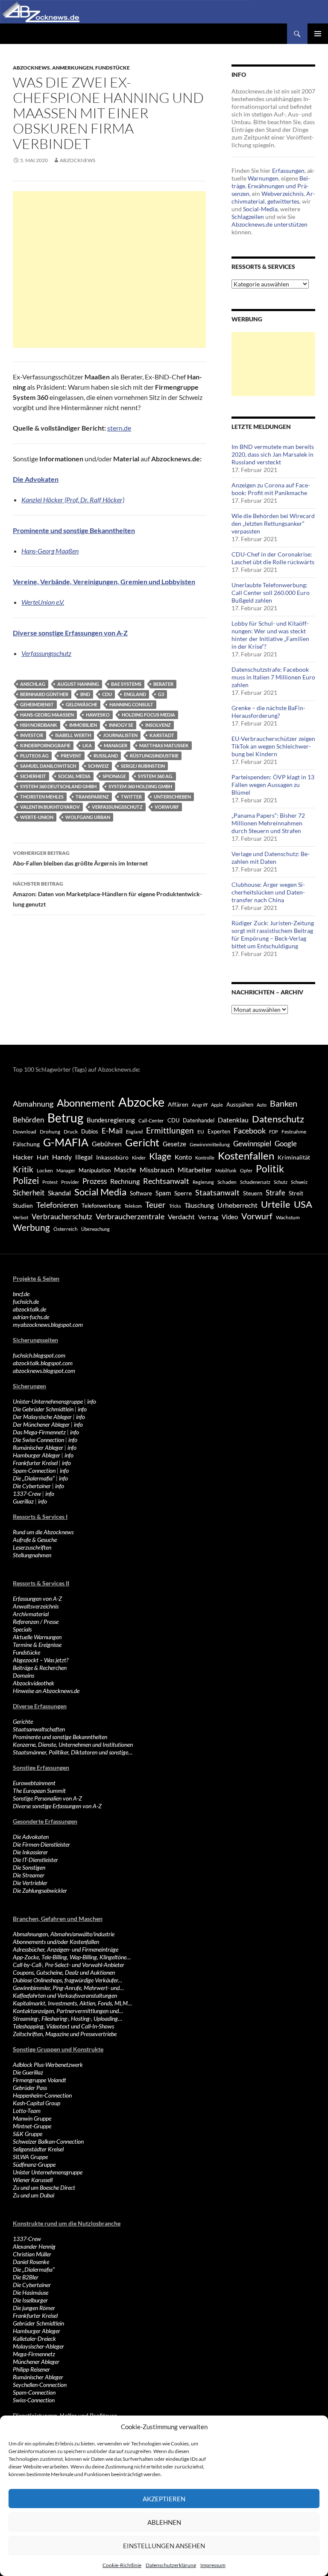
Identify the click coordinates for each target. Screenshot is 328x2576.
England (135, 694)
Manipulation (95, 1170)
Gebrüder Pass (30, 2088)
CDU (107, 694)
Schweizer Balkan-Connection (48, 2141)
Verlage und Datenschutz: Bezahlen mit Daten (271, 858)
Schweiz (98, 766)
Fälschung (26, 1144)
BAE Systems (126, 684)
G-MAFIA (66, 1142)
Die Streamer (29, 1875)
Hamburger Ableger (37, 1455)
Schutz (281, 1182)
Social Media (74, 776)
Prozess (95, 1181)
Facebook (250, 1131)
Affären (178, 1104)
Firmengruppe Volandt (40, 2080)
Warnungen (263, 178)
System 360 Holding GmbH (140, 786)
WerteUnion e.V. (43, 602)
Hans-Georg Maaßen (50, 551)
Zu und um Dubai (34, 2195)
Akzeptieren (164, 2499)
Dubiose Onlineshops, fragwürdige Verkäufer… (67, 1980)
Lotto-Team (27, 2111)
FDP (274, 1132)
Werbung (31, 1227)
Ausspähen (240, 1104)
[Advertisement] (109, 270)
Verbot (20, 1217)
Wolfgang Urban (88, 817)
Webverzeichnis (283, 194)
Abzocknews (31, 68)
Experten (219, 1131)
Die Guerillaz (28, 2072)
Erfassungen (288, 170)
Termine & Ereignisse (37, 1645)
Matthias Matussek (164, 745)
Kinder (139, 1158)
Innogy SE (121, 725)
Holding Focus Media (148, 715)
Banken (284, 1103)
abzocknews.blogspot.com (44, 1371)
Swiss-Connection (34, 2400)
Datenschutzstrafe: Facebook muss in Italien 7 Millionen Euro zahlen (273, 677)
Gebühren (107, 1144)
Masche (125, 1170)
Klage (160, 1156)
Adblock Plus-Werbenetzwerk (48, 2065)
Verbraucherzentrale (130, 1216)
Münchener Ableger (36, 2362)
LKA (87, 745)
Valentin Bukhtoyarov (50, 807)
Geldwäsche (82, 704)
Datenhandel (199, 1120)
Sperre (183, 1193)
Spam (163, 1193)
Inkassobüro (112, 1157)
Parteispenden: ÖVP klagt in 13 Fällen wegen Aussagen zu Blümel (273, 785)
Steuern (253, 1193)
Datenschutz (278, 1119)
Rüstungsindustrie (154, 756)
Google (286, 1144)
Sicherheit (33, 776)
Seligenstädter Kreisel (38, 2149)
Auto (262, 1105)
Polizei (26, 1180)
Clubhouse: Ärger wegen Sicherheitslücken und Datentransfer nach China (268, 892)
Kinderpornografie (45, 745)
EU (201, 1132)
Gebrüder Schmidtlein (38, 2323)
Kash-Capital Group (37, 2103)
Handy (62, 1157)
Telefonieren (57, 1205)
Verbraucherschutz (62, 1217)
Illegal (84, 1157)
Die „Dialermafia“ (34, 1478)
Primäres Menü (318, 34)
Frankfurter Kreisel (35, 1463)
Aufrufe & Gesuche (35, 1540)
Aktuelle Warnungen (37, 1637)
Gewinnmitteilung (210, 1144)
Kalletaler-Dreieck (34, 2339)
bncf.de (21, 1294)
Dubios (90, 1131)
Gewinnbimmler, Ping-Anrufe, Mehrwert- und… (68, 1988)
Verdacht (181, 1217)
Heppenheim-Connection (42, 2095)
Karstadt (162, 735)
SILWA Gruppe (30, 2157)
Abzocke (141, 1102)
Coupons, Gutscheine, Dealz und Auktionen (64, 1972)
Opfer (246, 1170)
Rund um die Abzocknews (43, 1532)
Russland (106, 756)
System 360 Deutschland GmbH (58, 786)
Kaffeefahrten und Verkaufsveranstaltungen (65, 1995)
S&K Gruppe (28, 2134)
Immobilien (83, 725)
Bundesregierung (111, 1120)
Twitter (131, 797)
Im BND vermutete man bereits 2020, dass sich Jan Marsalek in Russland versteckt (273, 454)
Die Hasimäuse (31, 2292)
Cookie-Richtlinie (122, 2565)
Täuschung (199, 1205)
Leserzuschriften (32, 1547)
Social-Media (260, 209)
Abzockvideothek (34, 1683)
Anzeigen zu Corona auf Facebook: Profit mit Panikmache (271, 489)
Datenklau (233, 1120)
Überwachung (95, 1229)
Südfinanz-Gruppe (34, 2164)
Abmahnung (33, 1104)
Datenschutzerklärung (171, 2565)
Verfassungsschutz (46, 653)
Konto (183, 1157)
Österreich (66, 1229)
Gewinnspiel (252, 1144)
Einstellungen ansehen (164, 2546)
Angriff (200, 1105)
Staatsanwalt (217, 1192)
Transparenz (92, 797)
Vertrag (208, 1217)
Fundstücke (113, 68)
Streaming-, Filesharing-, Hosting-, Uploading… (67, 2018)
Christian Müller (32, 2254)
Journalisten (120, 735)
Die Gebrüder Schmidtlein (43, 1409)
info (92, 1401)
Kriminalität (294, 1157)
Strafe (275, 1193)
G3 (161, 694)
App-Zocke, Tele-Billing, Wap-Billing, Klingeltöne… (72, 1957)
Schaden (227, 1182)
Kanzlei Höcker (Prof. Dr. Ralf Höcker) (73, 500)
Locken (45, 1170)
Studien (23, 1205)
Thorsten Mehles (42, 797)
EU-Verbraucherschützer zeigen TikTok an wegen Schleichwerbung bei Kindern (273, 746)
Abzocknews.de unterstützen (269, 224)
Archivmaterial (31, 1614)
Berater (163, 684)
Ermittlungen (170, 1131)
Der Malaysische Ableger (42, 1417)
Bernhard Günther (44, 694)
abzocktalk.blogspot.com (43, 1363)
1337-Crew (27, 1493)
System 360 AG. (155, 776)
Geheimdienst (37, 704)
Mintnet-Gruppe (32, 2126)
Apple (217, 1105)
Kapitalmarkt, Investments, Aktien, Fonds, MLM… (72, 2003)
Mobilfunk (226, 1170)
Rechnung (125, 1181)
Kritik (23, 1169)
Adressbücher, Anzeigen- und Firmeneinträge (66, 1949)
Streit (296, 1193)
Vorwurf (167, 807)
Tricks (175, 1206)
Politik (270, 1169)
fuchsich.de (26, 1301)
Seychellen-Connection (40, 2385)
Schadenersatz (255, 1182)
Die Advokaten (31, 1837)
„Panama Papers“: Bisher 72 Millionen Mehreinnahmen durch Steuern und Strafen (268, 823)
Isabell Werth (73, 735)
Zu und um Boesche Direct (44, 2187)
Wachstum (288, 1217)
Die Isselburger (30, 2300)
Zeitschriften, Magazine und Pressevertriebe (65, 2034)
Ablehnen (164, 2522)
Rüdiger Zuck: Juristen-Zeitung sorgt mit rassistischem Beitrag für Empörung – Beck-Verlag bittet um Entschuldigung (273, 934)
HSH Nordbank (39, 725)
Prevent (71, 756)
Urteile (276, 1204)
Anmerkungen (73, 68)
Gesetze (174, 1144)
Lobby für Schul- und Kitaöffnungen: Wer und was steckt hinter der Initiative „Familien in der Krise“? (270, 635)
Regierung (203, 1182)
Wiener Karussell (33, 2180)
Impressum (213, 2565)
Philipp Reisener (31, 2369)
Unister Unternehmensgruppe (48, 2172)
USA (303, 1204)
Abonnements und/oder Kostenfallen (56, 1942)
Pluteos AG (34, 756)
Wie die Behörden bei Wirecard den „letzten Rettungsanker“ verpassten (273, 523)
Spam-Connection (34, 1470)
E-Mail (112, 1131)
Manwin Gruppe (32, 2118)
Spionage (114, 776)
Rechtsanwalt (166, 1181)
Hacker (23, 1157)
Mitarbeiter (195, 1170)
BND (85, 694)
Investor (32, 735)
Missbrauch (157, 1170)
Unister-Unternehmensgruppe (48, 1401)
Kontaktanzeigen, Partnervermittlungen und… (68, 2011)
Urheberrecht (237, 1205)
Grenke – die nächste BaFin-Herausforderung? (268, 712)
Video (230, 1217)
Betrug (65, 1118)
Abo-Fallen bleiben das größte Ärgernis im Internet (80, 858)
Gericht (142, 1142)
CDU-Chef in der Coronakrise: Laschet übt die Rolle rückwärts (273, 558)
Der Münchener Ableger (41, 1424)
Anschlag (33, 684)
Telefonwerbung (101, 1206)
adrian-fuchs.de (31, 1317)
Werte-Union (37, 817)
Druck (71, 1132)
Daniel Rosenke (31, 2262)
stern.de (119, 428)
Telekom (133, 1206)
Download (25, 1132)
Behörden (28, 1120)
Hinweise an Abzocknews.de (46, 1691)
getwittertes (283, 201)
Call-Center (151, 1120)
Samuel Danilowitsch (48, 766)
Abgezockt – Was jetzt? (41, 1660)
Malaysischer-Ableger (38, 2346)
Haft (43, 1157)
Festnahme (294, 1132)
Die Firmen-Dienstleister (41, 1844)
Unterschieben (172, 797)
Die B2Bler (26, 2277)
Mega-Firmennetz (34, 2354)
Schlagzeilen (248, 217)
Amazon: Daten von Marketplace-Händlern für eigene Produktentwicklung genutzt (107, 894)
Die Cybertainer (32, 1486)
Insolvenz (158, 725)
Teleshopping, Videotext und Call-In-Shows (63, 2026)
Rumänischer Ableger (38, 1447)
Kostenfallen (246, 1155)
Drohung (50, 1132)
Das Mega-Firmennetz (39, 1432)
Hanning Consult (131, 704)
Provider (70, 1182)
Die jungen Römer (34, 2308)
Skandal (59, 1193)
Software (141, 1193)
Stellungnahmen (32, 1555)
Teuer (155, 1205)
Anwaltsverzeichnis (36, 1606)
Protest (50, 1182)
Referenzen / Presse (36, 1622)
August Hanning (78, 684)
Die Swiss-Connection (38, 1440)
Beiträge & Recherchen (40, 1668)
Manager (116, 745)
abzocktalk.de (29, 1309)
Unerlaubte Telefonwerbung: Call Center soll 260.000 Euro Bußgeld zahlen (271, 593)
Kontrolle (205, 1158)
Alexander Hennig (34, 2246)
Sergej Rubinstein (143, 766)
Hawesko (98, 715)
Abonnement (86, 1103)
